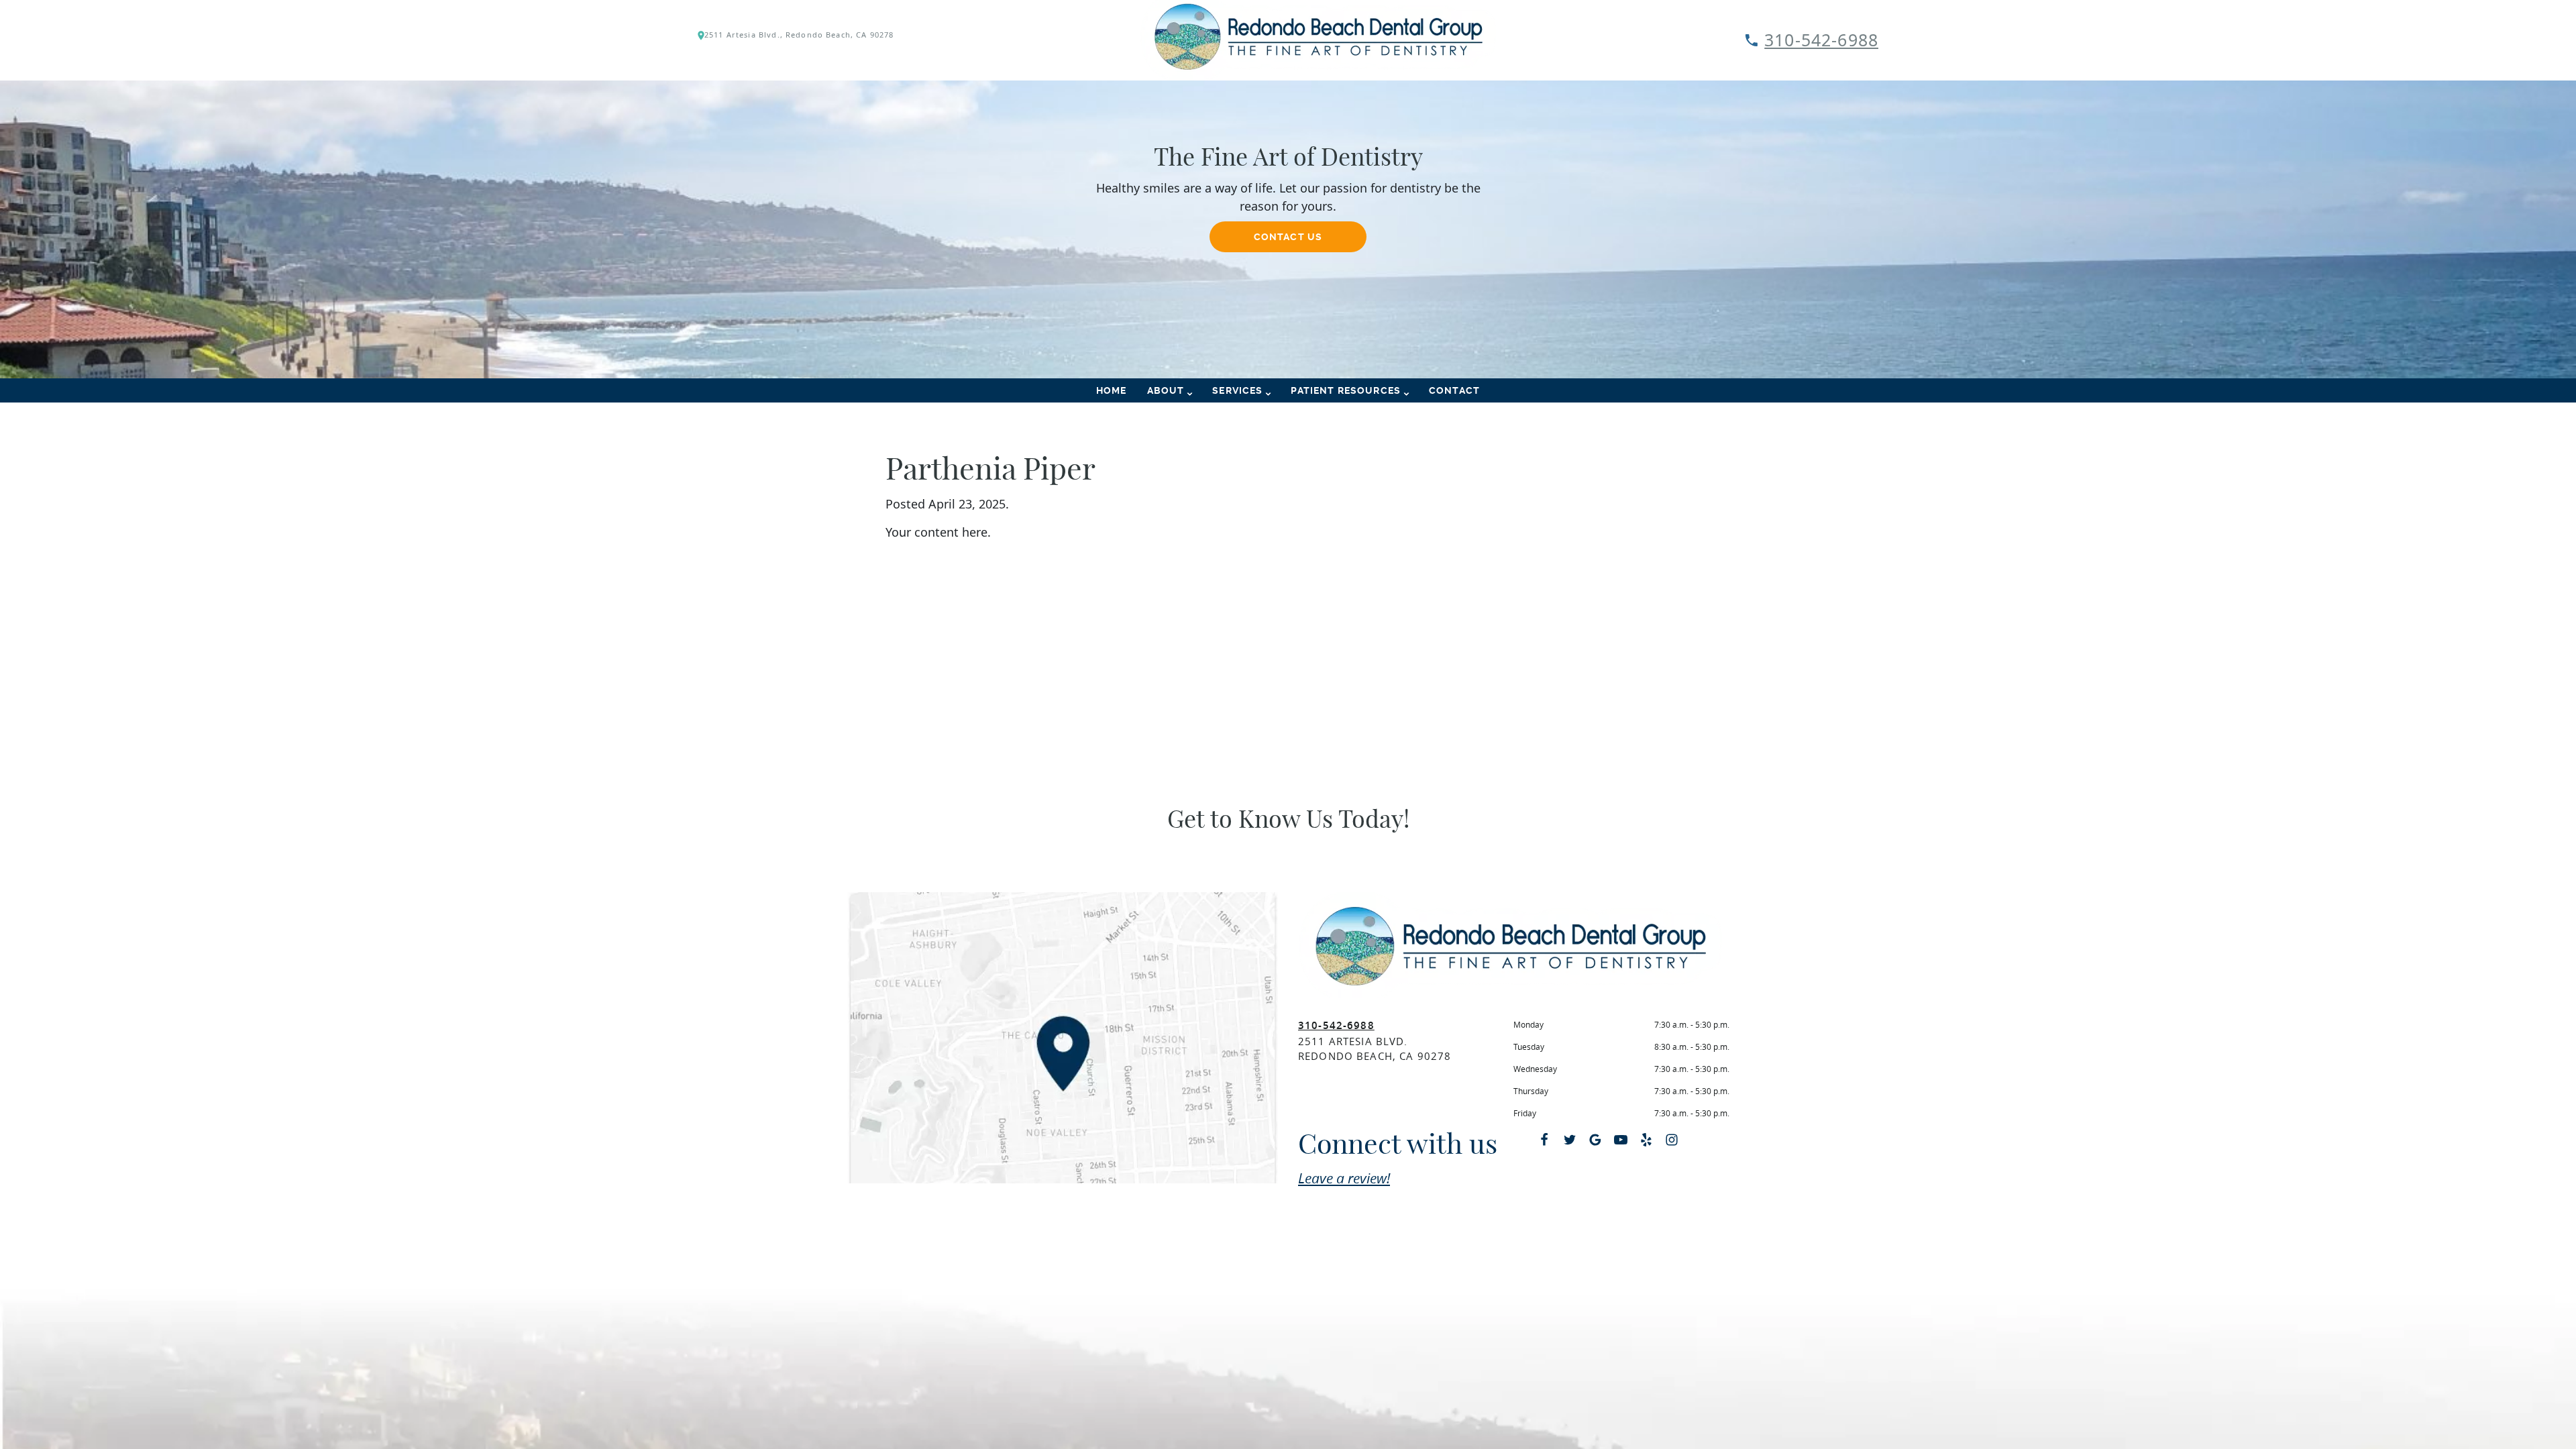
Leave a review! (1344, 1178)
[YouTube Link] (1621, 1140)
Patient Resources (1346, 390)
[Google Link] (1595, 1140)
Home (1112, 390)
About (1166, 390)
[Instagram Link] (1672, 1140)
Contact (1454, 390)
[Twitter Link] (1570, 1140)
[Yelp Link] (1646, 1140)
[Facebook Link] (1544, 1140)
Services (1237, 390)
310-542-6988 (1821, 40)
